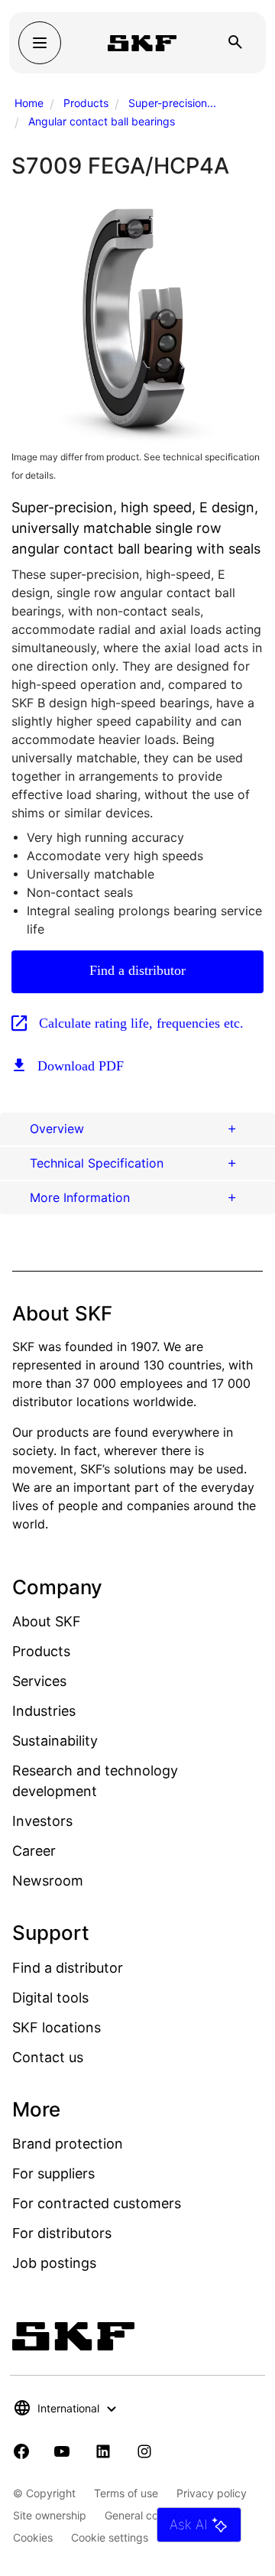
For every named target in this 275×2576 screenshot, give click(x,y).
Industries (44, 1711)
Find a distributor (137, 970)
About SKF (47, 1621)
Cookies (33, 2537)
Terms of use (126, 2493)
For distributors (62, 2233)
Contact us (48, 2057)
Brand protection (68, 2144)
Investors (42, 1821)
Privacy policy (212, 2493)
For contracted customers (97, 2203)
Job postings (54, 2263)
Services (39, 1681)
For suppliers (53, 2173)
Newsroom (48, 1881)
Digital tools (50, 1998)
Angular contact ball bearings (102, 121)
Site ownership (50, 2515)
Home (29, 103)
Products (86, 103)
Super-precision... (172, 103)
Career (34, 1851)
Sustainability (55, 1741)
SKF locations (57, 2027)
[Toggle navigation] (40, 43)
